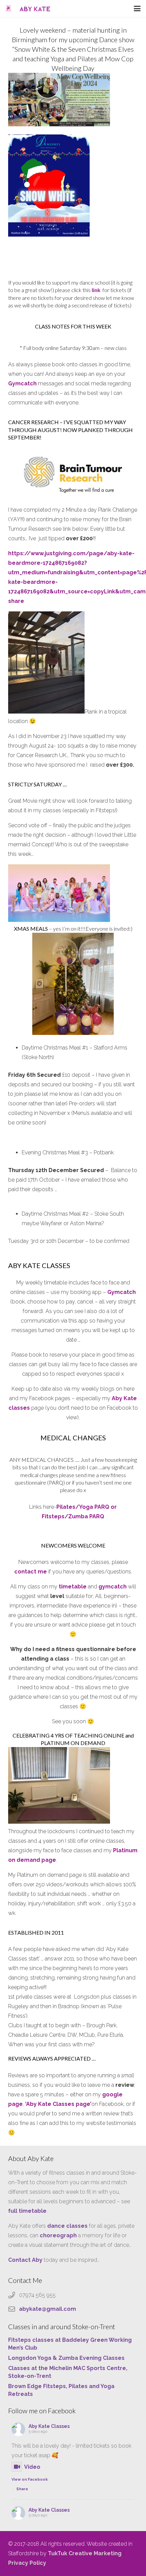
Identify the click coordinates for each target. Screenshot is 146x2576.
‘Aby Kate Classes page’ (58, 2104)
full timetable (27, 2211)
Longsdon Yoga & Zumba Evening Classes (66, 2358)
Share (22, 2489)
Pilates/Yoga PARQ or (87, 1507)
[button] (137, 9)
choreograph (58, 2235)
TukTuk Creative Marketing (85, 2553)
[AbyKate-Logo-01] (8, 9)
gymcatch (113, 1587)
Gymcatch (22, 383)
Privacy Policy (27, 2563)
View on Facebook (30, 2479)
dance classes (67, 2226)
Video (32, 2467)
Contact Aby (25, 2260)
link (96, 290)
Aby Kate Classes (49, 2426)
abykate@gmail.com (48, 2309)
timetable (73, 1587)
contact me (31, 1572)
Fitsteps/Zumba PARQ (73, 1516)
